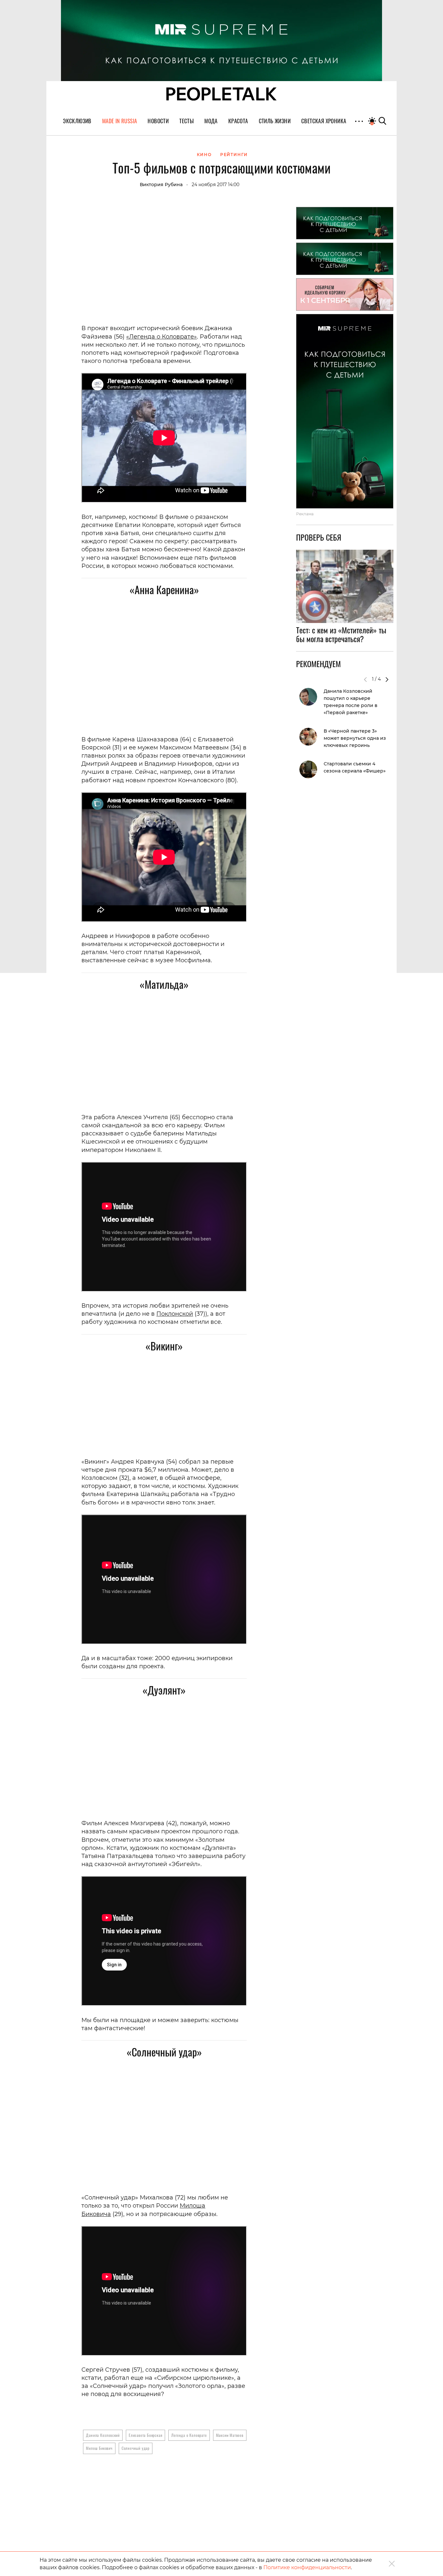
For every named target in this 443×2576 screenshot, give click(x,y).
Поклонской (175, 1314)
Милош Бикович (99, 2448)
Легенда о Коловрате (189, 2435)
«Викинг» (164, 1346)
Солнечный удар (136, 2448)
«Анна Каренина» (164, 589)
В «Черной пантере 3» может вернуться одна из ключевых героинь (355, 738)
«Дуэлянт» (164, 1690)
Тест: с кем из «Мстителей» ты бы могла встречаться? (341, 634)
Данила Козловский (103, 2435)
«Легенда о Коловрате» (162, 337)
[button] (387, 679)
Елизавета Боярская (145, 2435)
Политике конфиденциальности (307, 2567)
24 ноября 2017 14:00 (216, 185)
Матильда (164, 984)
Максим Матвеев (230, 2435)
